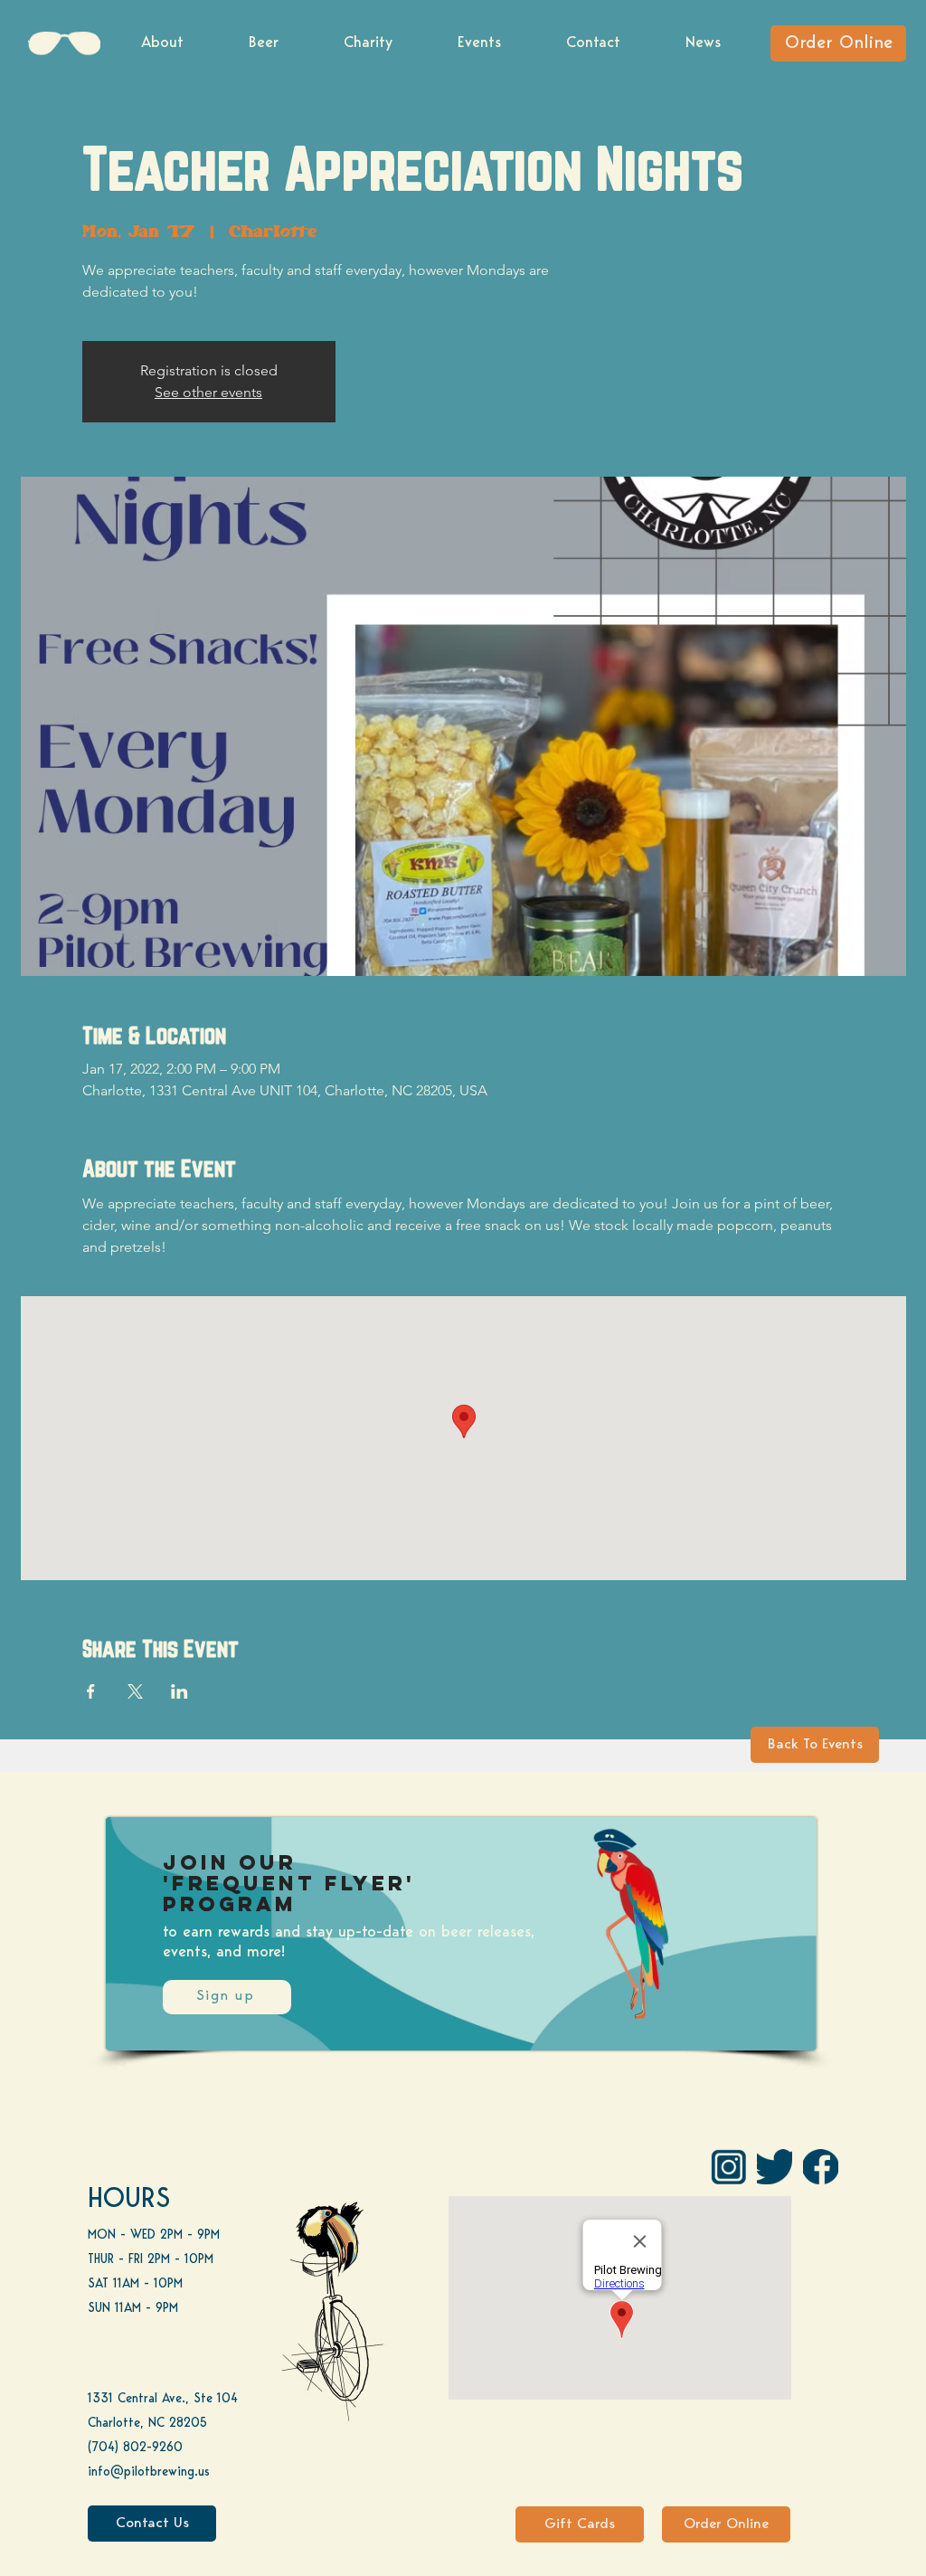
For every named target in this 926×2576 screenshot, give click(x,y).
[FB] (821, 2167)
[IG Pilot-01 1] (728, 2167)
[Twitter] (775, 2167)
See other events (208, 392)
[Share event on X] (135, 1691)
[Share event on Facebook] (91, 1691)
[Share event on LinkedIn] (180, 1691)
